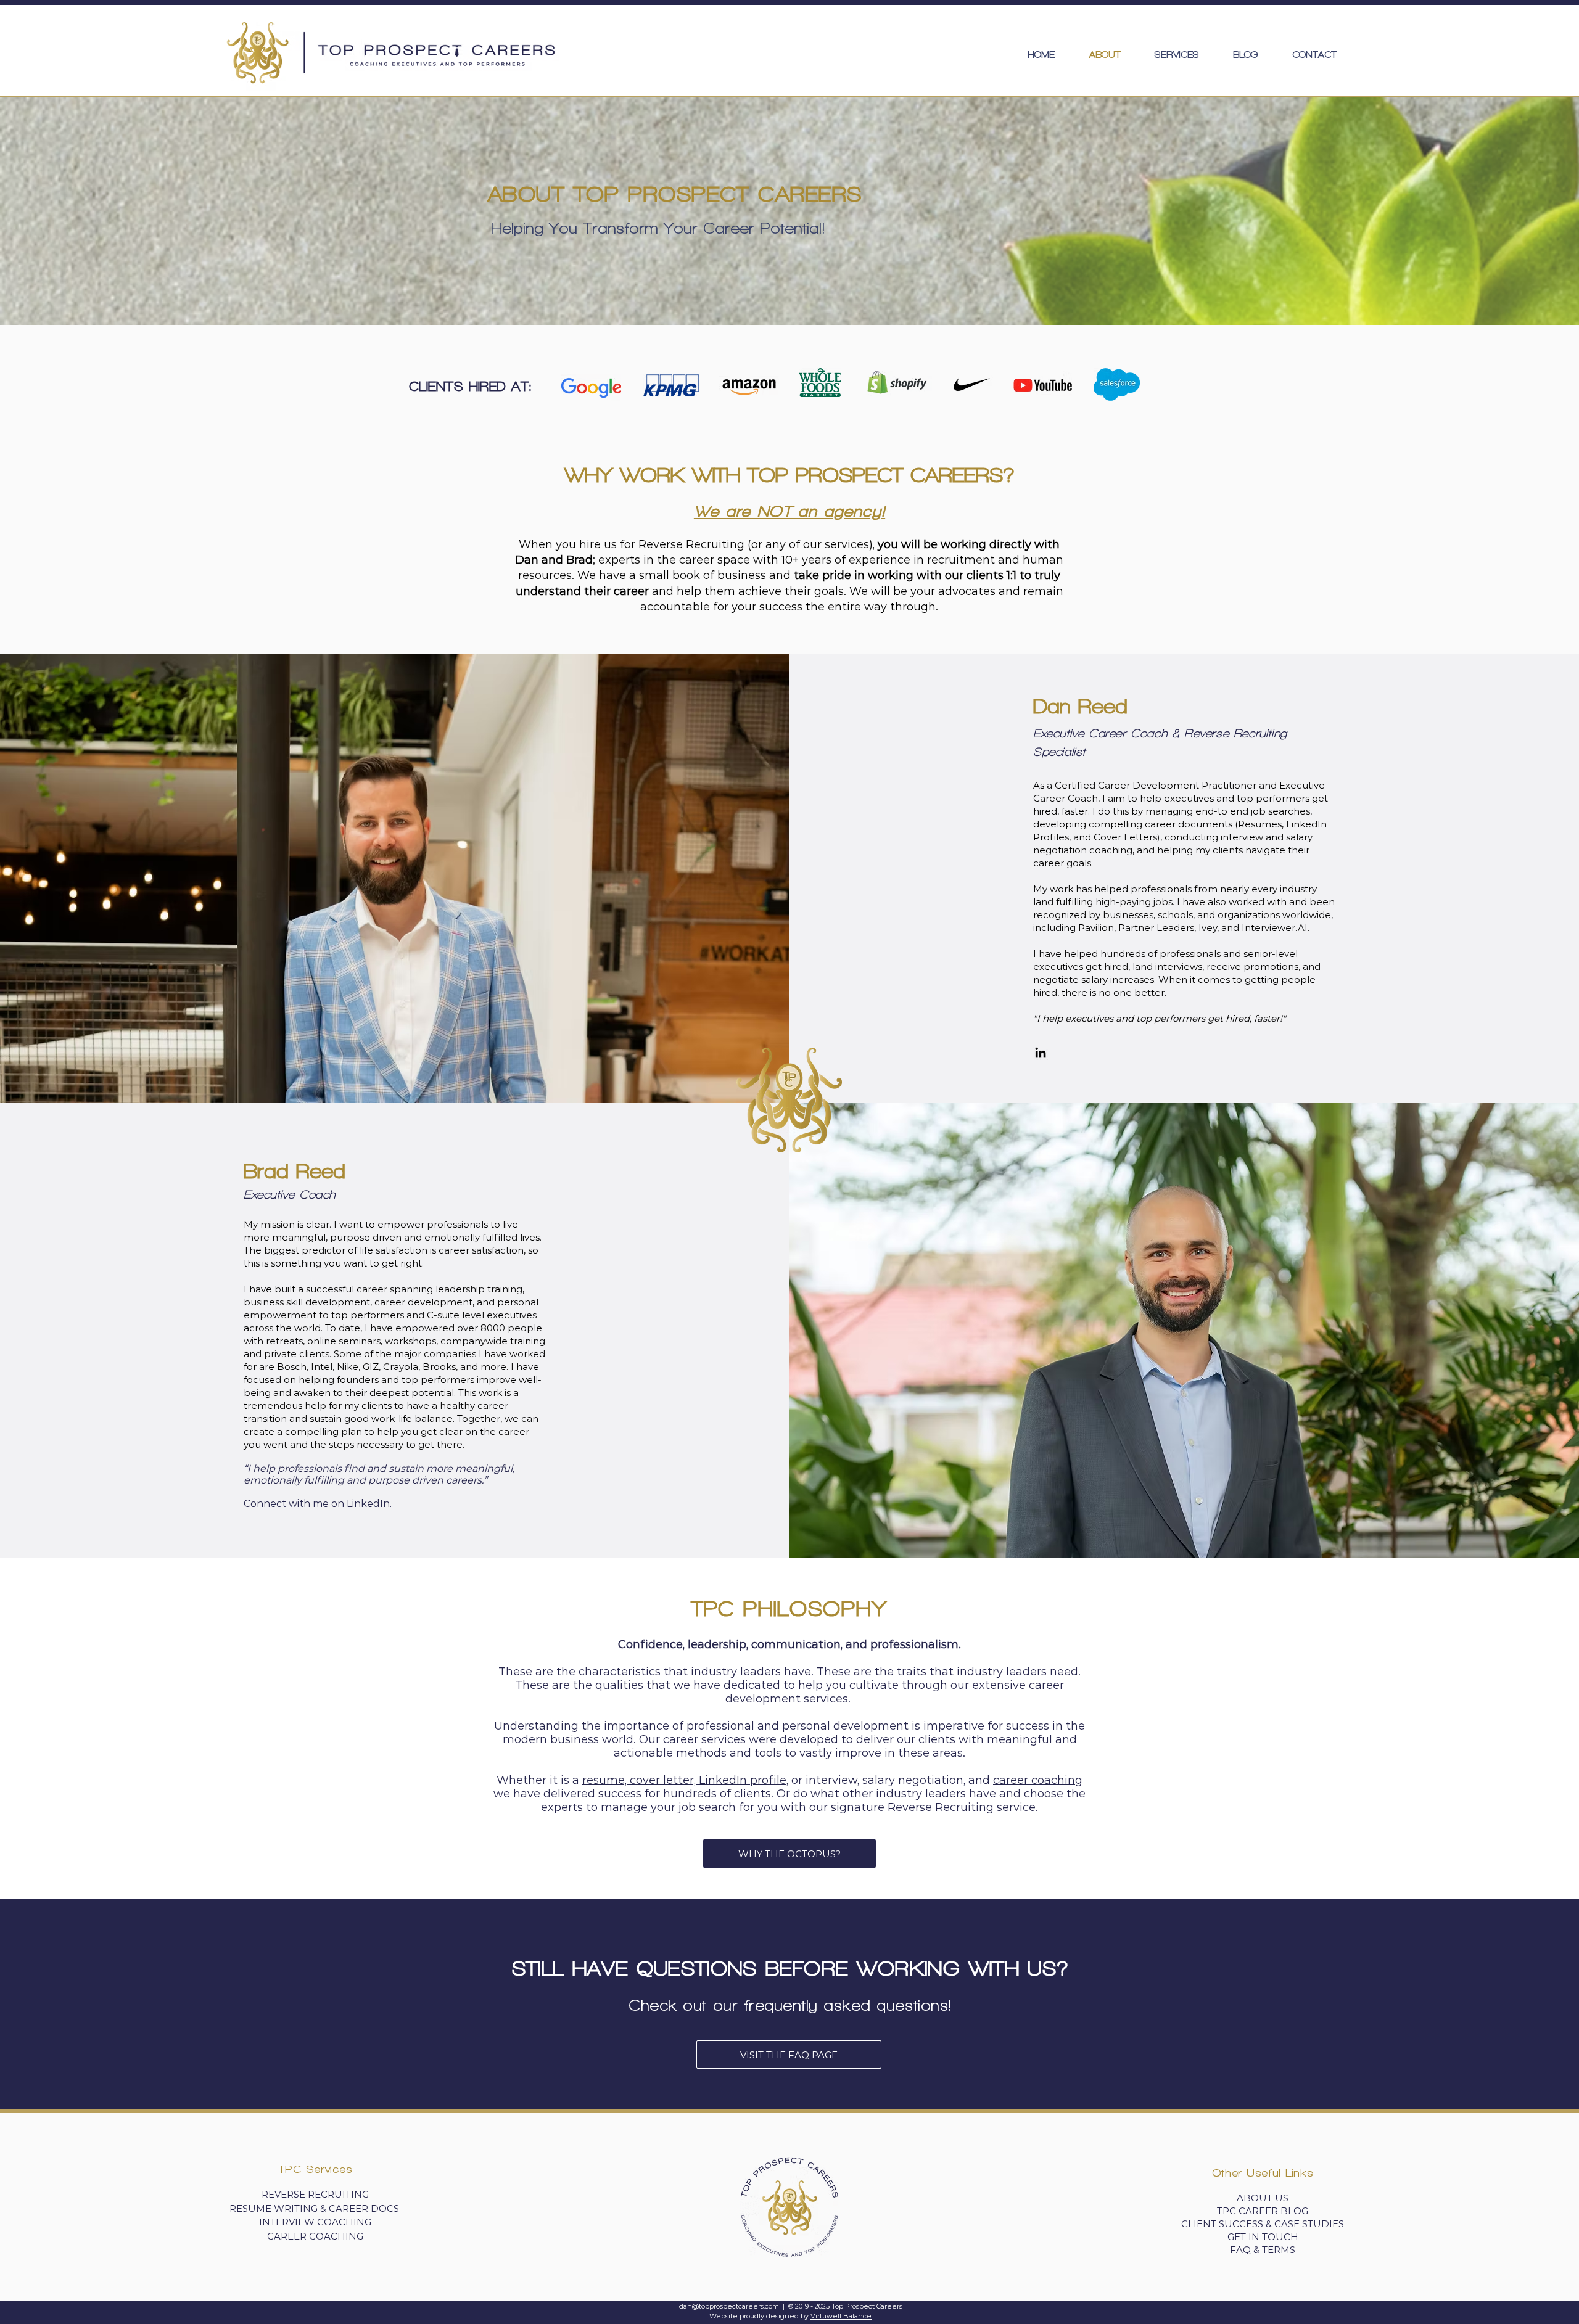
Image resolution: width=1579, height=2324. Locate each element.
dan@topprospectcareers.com (729, 2306)
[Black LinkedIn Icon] (1041, 1053)
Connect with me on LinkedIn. (318, 1504)
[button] (1177, 55)
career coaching (1038, 1780)
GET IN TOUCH (1263, 2237)
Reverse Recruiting (941, 1807)
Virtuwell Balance (841, 2316)
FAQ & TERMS (1263, 2250)
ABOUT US (1263, 2198)
